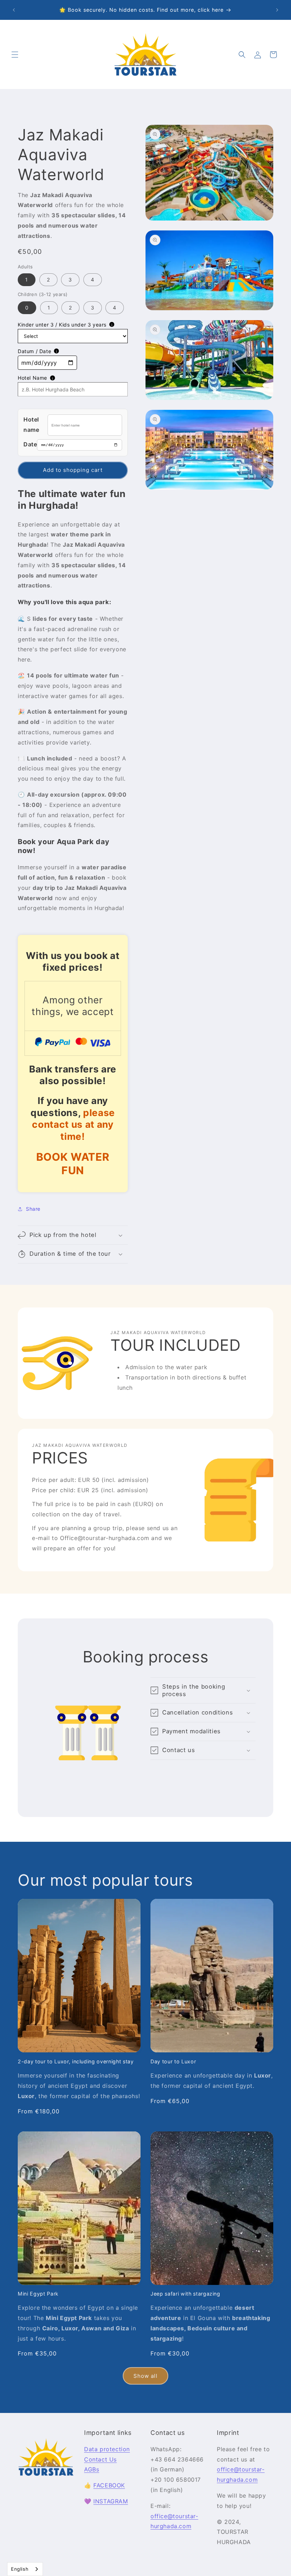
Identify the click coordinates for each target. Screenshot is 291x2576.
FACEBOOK (109, 2485)
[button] (15, 55)
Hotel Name (32, 378)
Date (30, 444)
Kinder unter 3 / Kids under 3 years (62, 325)
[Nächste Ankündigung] (277, 10)
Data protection (107, 2449)
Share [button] (33, 1209)
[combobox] (25, 2569)
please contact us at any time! (73, 1124)
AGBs (92, 2469)
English (20, 2569)
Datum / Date (34, 351)
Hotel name (31, 425)
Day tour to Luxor (173, 2061)
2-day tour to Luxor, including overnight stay (76, 2061)
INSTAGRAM (111, 2501)
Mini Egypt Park (38, 2294)
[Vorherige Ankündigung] (14, 10)
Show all (145, 2376)
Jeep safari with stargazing (185, 2294)
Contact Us (100, 2459)
